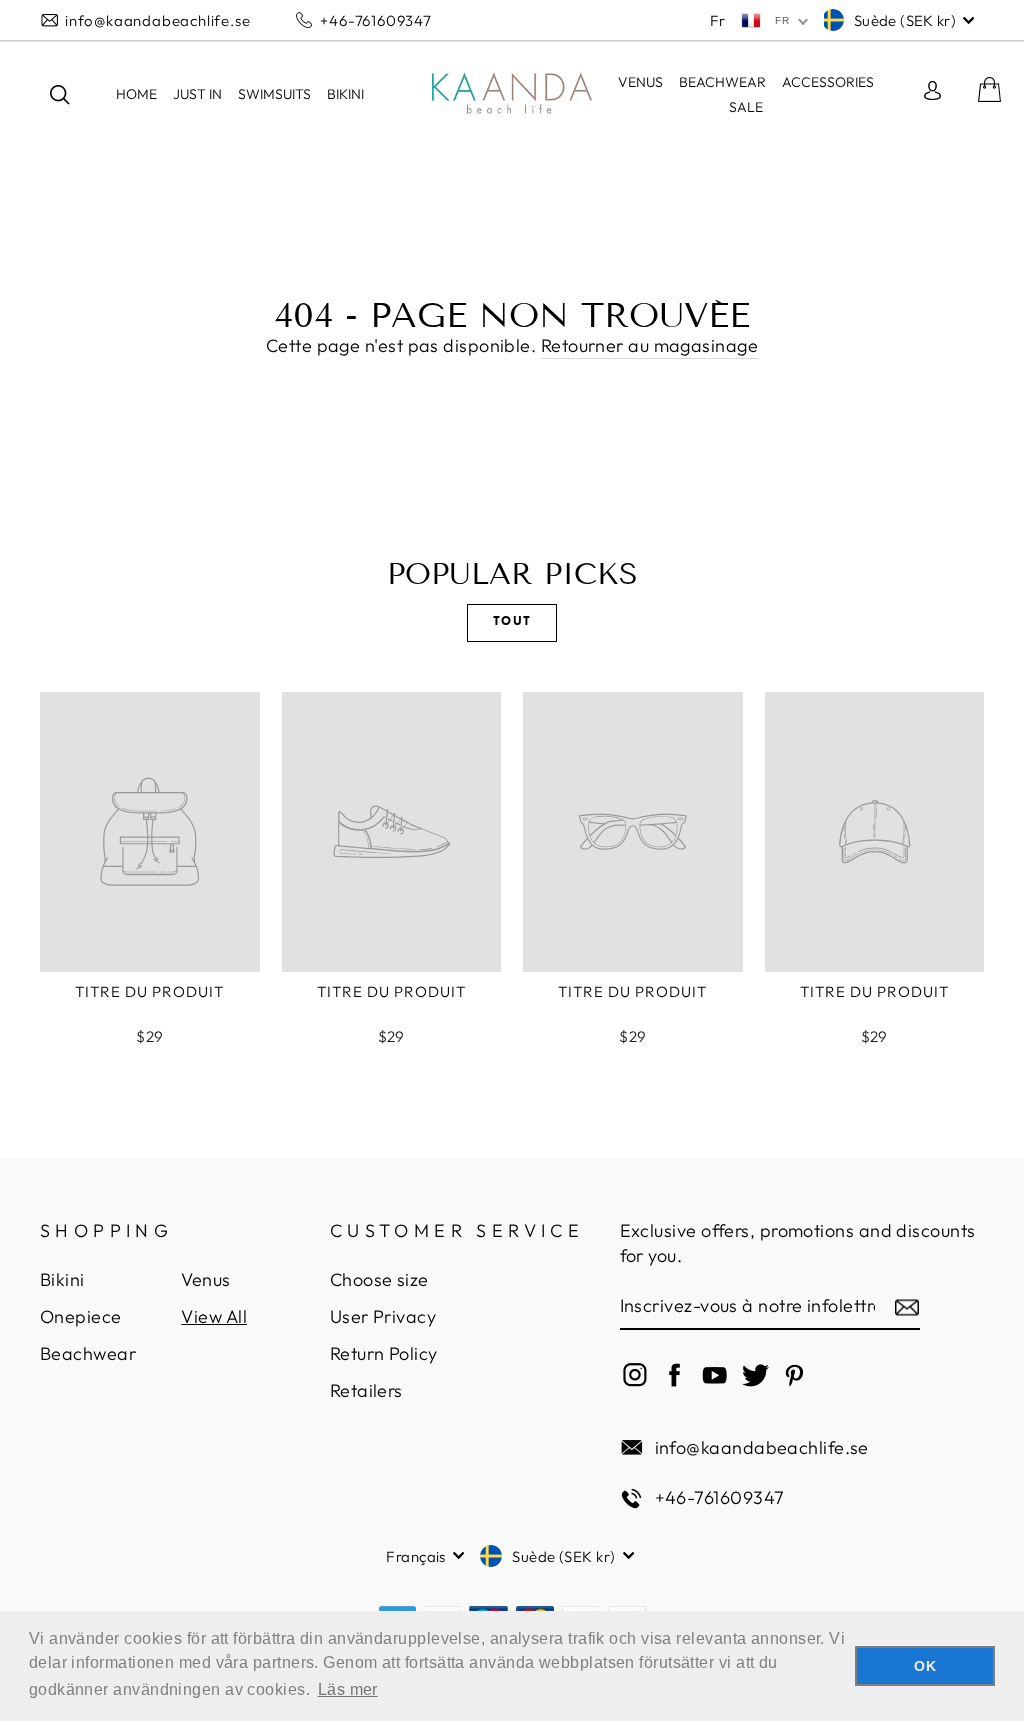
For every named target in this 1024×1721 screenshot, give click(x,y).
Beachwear (88, 1353)
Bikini (62, 1279)
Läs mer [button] (348, 1689)
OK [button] (925, 1666)
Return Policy (384, 1353)
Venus (640, 82)
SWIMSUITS (274, 94)
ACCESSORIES (828, 82)
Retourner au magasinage (649, 345)
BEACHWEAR (722, 82)
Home (136, 94)
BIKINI (345, 94)
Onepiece (81, 1316)
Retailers (366, 1390)
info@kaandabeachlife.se (157, 20)
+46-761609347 (375, 20)
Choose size (379, 1279)
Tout (512, 622)
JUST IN (197, 94)
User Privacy (383, 1316)
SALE (746, 107)
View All (214, 1316)
